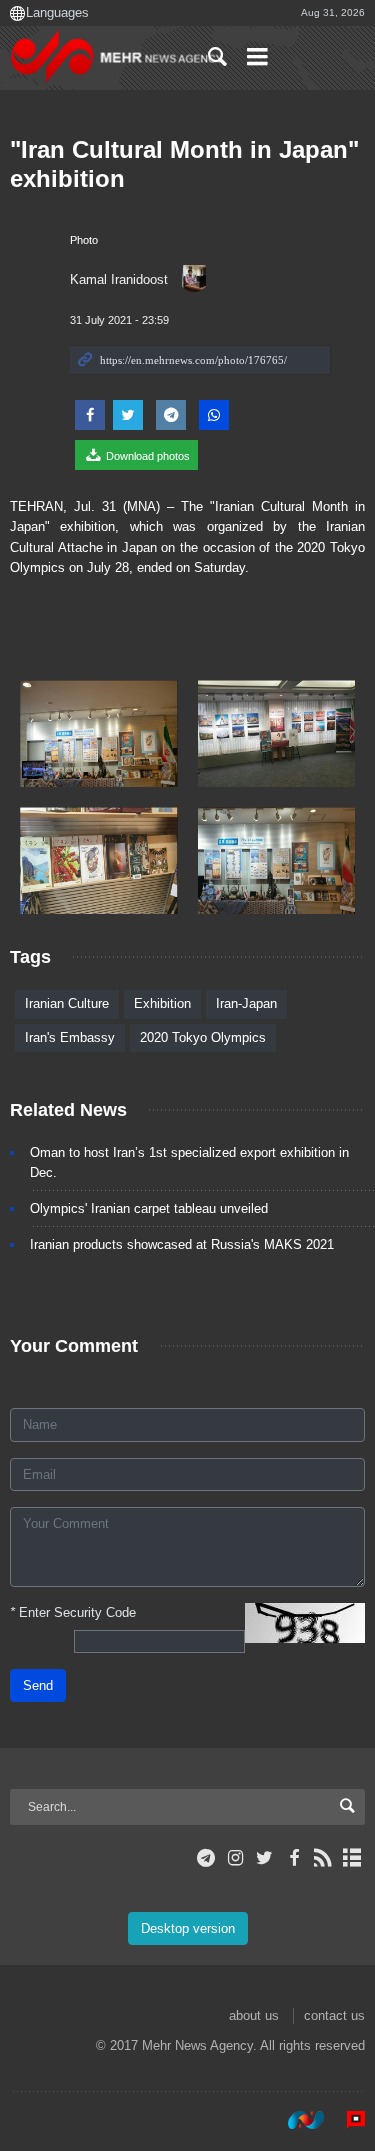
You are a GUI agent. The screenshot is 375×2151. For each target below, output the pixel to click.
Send (38, 1685)
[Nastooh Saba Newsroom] (296, 2120)
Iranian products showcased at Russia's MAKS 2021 (182, 1244)
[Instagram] (235, 1858)
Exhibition (162, 1003)
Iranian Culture (67, 1003)
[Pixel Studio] (346, 2120)
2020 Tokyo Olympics (203, 1037)
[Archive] (352, 1858)
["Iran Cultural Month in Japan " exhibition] (99, 733)
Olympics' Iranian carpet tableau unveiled (149, 1208)
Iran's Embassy (70, 1037)
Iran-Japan (246, 1003)
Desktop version (188, 1928)
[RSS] (323, 1858)
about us (254, 2015)
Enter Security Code (73, 1612)
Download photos (146, 456)
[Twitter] (264, 1858)
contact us (334, 2015)
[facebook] (293, 1858)
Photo (84, 240)
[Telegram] (206, 1858)
